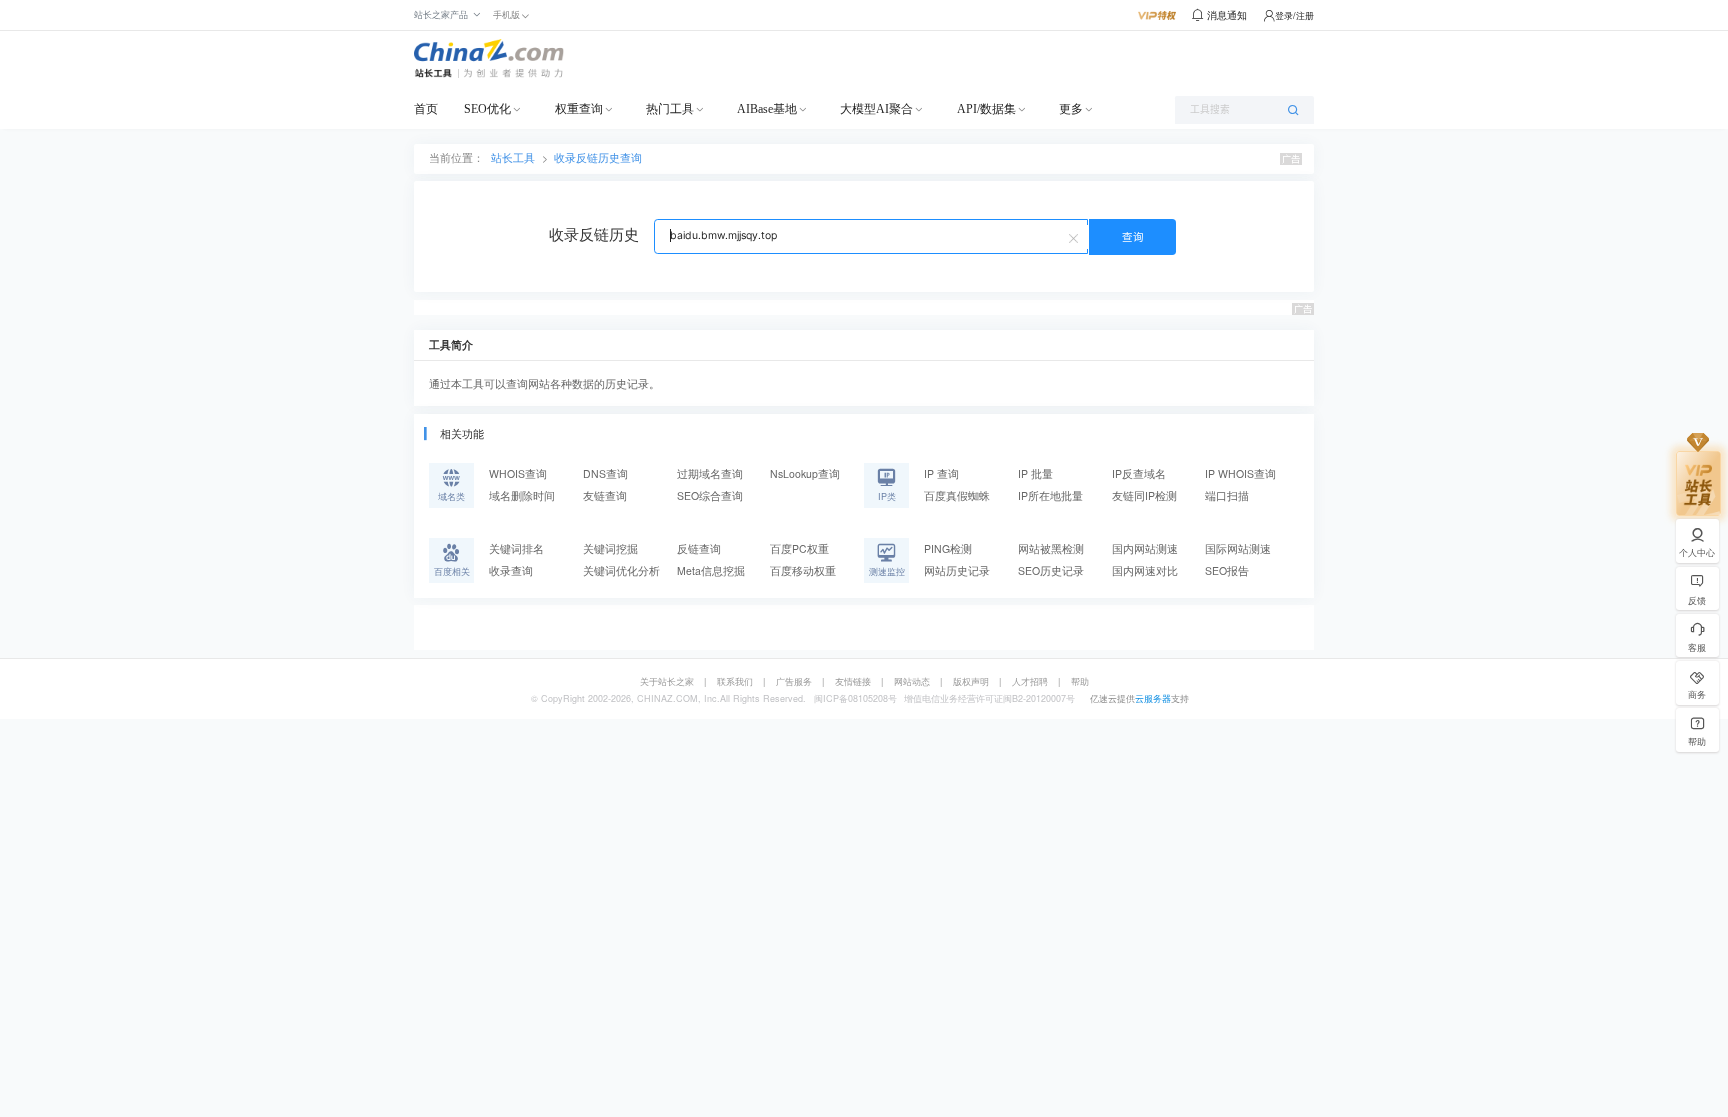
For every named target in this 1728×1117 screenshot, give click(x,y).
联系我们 (735, 681)
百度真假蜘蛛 (957, 495)
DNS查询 (605, 473)
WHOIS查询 (518, 473)
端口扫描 (1227, 495)
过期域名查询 (710, 473)
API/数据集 (986, 109)
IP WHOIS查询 (1240, 473)
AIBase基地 (767, 109)
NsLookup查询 (805, 473)
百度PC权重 (799, 548)
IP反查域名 (1139, 473)
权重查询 (579, 109)
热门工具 (670, 109)
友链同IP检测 (1144, 495)
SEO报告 (1227, 570)
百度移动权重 (803, 570)
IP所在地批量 (1050, 495)
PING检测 (948, 548)
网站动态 (912, 681)
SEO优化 (487, 109)
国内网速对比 (1145, 570)
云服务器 (1153, 698)
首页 (426, 109)
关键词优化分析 (621, 570)
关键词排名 (516, 548)
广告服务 (794, 681)
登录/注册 (1294, 15)
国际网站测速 (1238, 548)
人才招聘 (1030, 681)
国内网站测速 (1145, 548)
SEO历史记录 (1051, 570)
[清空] (1076, 237)
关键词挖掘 (610, 548)
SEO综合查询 (710, 495)
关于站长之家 (667, 681)
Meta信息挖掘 (711, 570)
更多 (1071, 109)
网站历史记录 (957, 570)
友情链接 (853, 681)
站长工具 (513, 157)
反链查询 (699, 548)
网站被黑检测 (1051, 548)
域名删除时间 (522, 495)
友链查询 (605, 495)
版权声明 (971, 681)
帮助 (1080, 681)
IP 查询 (941, 473)
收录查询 (511, 570)
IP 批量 (1035, 473)
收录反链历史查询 (598, 157)
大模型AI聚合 (876, 109)
